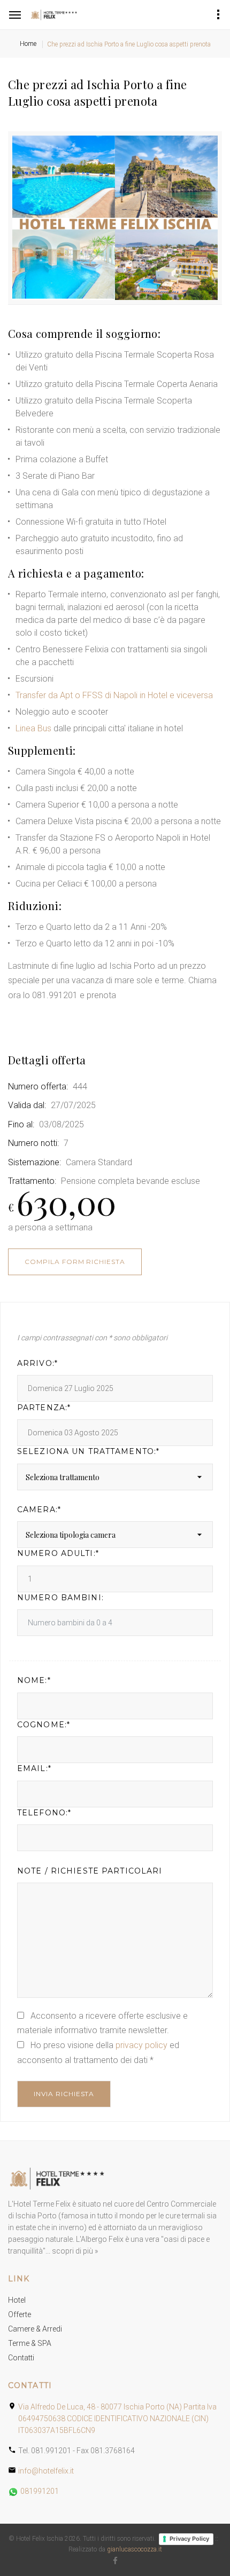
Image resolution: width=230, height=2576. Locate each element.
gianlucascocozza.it (135, 2549)
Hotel (17, 2300)
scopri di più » (75, 2251)
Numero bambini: (60, 1598)
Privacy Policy (189, 2539)
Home (28, 44)
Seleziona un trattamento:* (88, 1452)
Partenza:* (44, 1408)
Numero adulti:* (58, 1554)
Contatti (21, 2358)
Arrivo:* (37, 1364)
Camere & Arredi (35, 2329)
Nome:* (34, 1681)
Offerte (20, 2314)
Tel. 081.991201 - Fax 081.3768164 (76, 2451)
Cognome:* (44, 1725)
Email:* (34, 1769)
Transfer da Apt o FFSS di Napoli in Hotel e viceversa (114, 695)
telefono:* (44, 1813)
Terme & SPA (30, 2343)
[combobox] (115, 1477)
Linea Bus (33, 728)
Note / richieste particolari (90, 1871)
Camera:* (39, 1510)
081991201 (40, 2491)
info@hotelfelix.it (46, 2471)
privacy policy (141, 2045)
